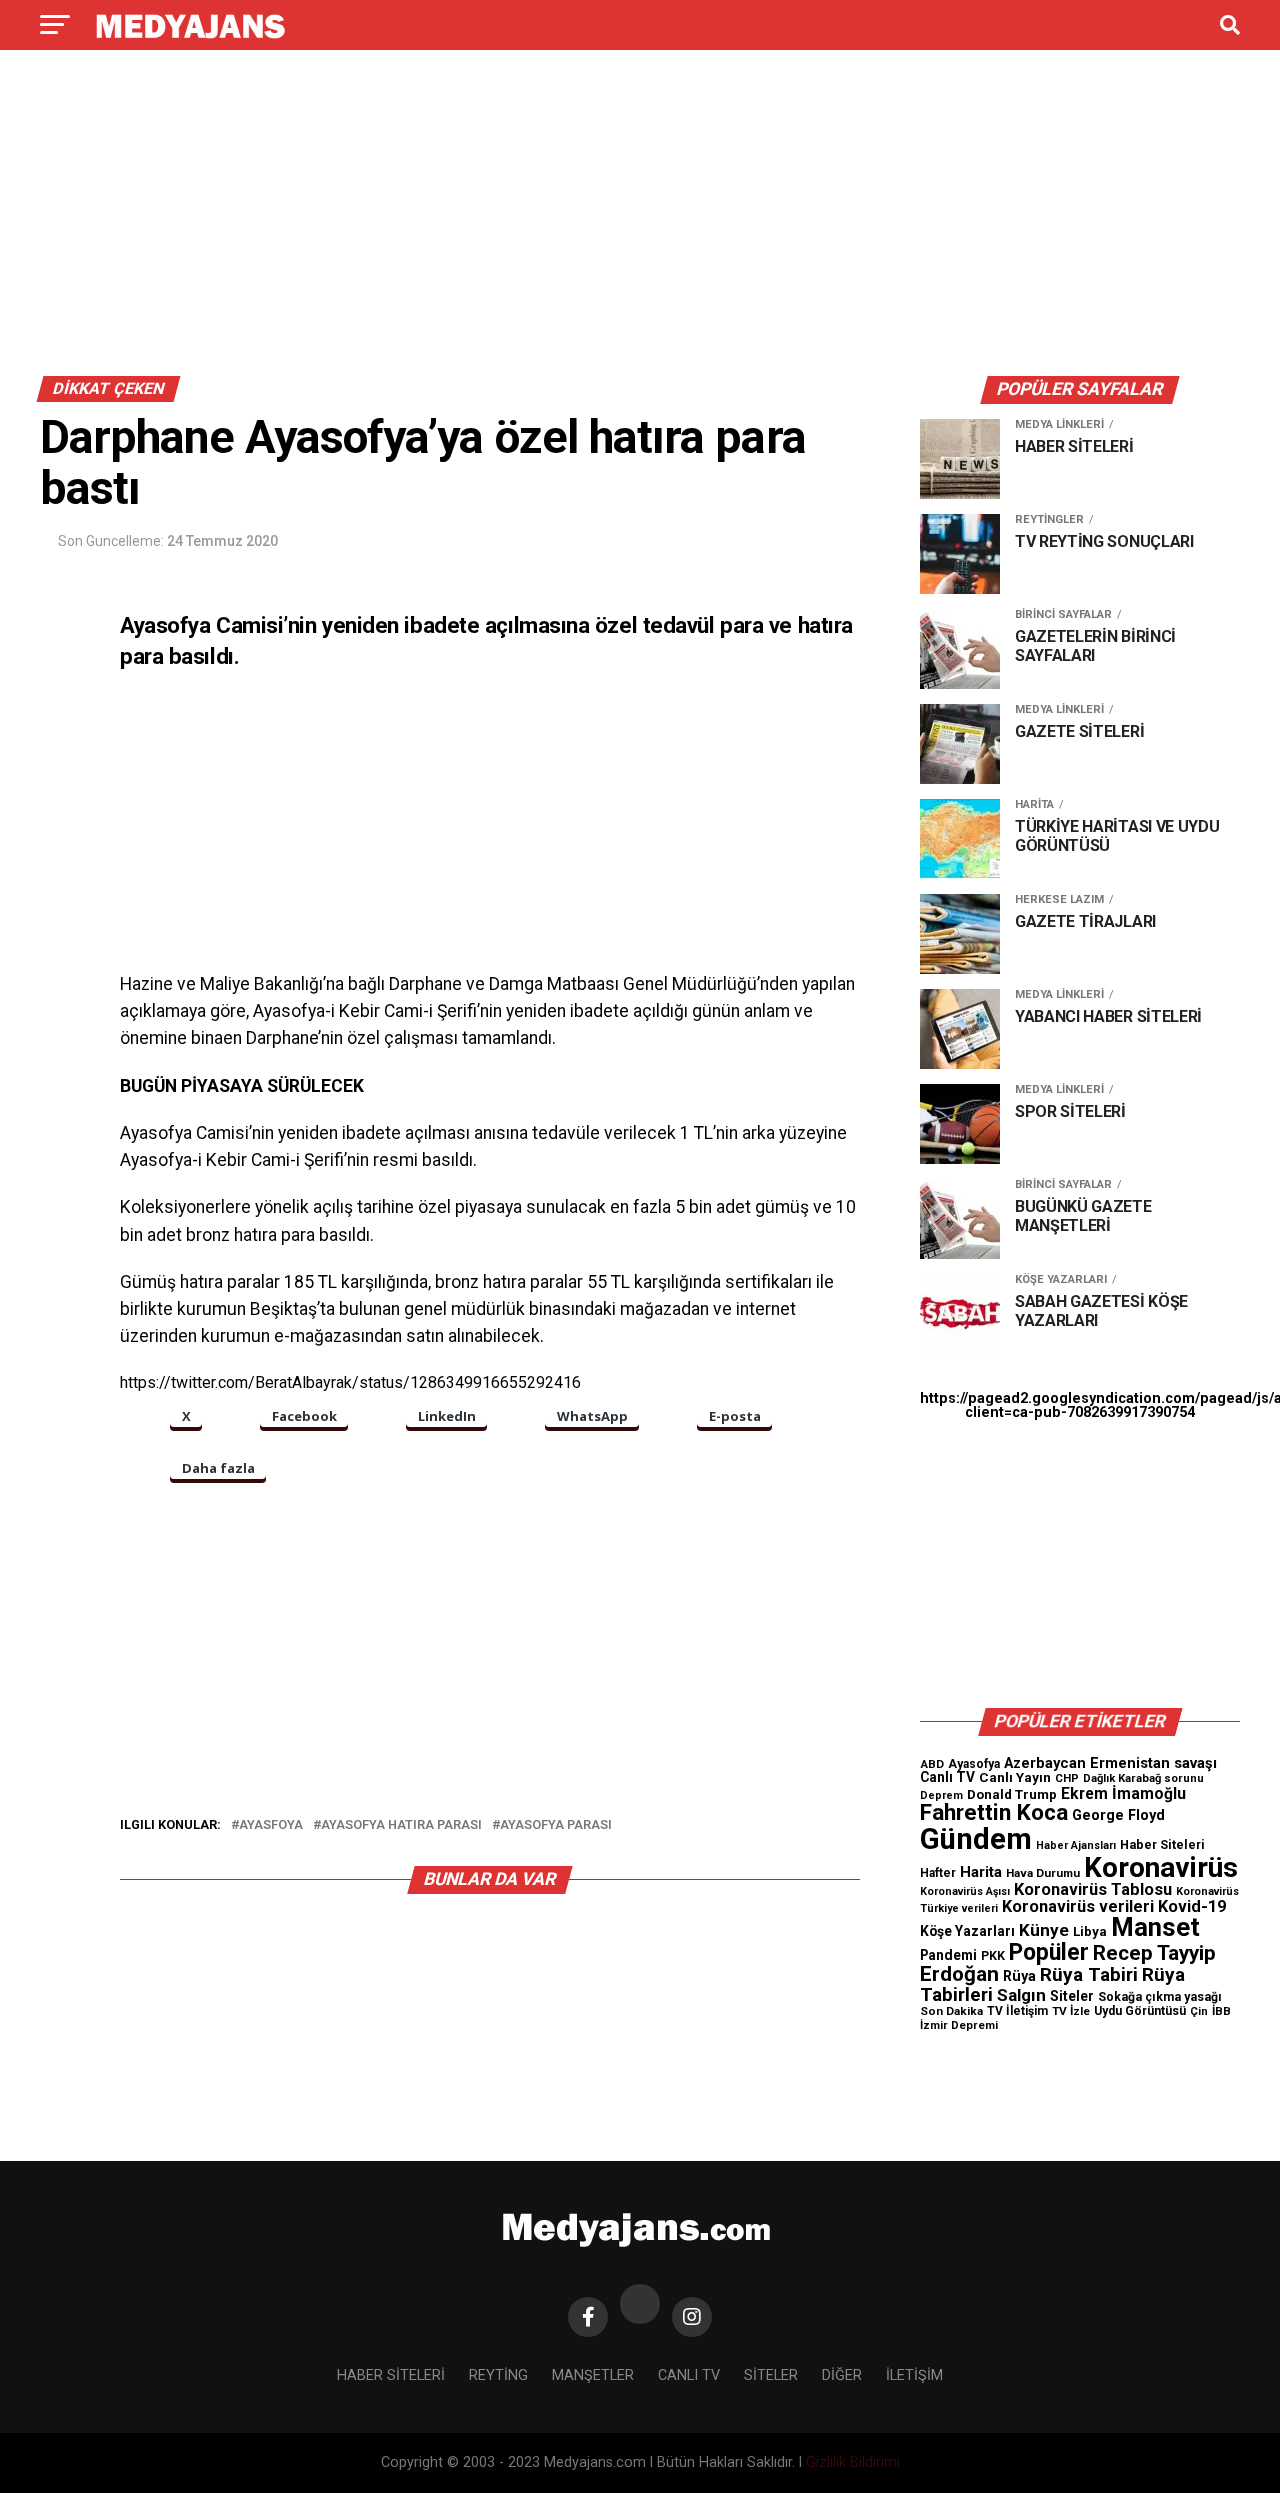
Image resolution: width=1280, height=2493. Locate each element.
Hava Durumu (1043, 1873)
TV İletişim (1017, 2011)
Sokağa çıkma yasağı (1160, 1997)
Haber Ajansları (1076, 1845)
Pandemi (948, 1955)
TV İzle (1071, 2011)
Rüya (1019, 1976)
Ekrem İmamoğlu (1123, 1793)
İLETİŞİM (914, 2375)
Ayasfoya (271, 1825)
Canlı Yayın (1015, 1777)
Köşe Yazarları (967, 1931)
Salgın (1021, 1995)
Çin (1199, 2011)
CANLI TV (689, 2375)
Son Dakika (951, 2011)
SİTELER (771, 2375)
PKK (993, 1956)
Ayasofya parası (556, 1825)
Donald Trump (1012, 1794)
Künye (1044, 1930)
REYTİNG (498, 2375)
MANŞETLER (593, 2375)
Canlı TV (947, 1777)
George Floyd (1118, 1815)
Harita (981, 1872)
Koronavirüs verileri (1078, 1906)
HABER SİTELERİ (391, 2375)
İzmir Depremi (959, 2025)
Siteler (1072, 1996)
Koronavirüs (1161, 1867)
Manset (1155, 1927)
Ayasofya (974, 1764)
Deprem (941, 1795)
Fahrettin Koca (994, 1812)
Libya (1090, 1931)
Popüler (1049, 1952)
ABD (932, 1764)
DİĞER (842, 2375)
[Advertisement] (640, 218)
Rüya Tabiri (1089, 1974)
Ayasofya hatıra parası (401, 1825)
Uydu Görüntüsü (1140, 2011)
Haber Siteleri (1162, 1844)
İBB (1221, 2011)
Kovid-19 (1192, 1906)
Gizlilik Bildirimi (853, 2462)
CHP (1067, 1778)
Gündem (976, 1839)
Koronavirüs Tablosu (1093, 1889)
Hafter (938, 1873)
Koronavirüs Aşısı (965, 1891)
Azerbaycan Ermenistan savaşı (1110, 1763)
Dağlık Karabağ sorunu (1143, 1778)
